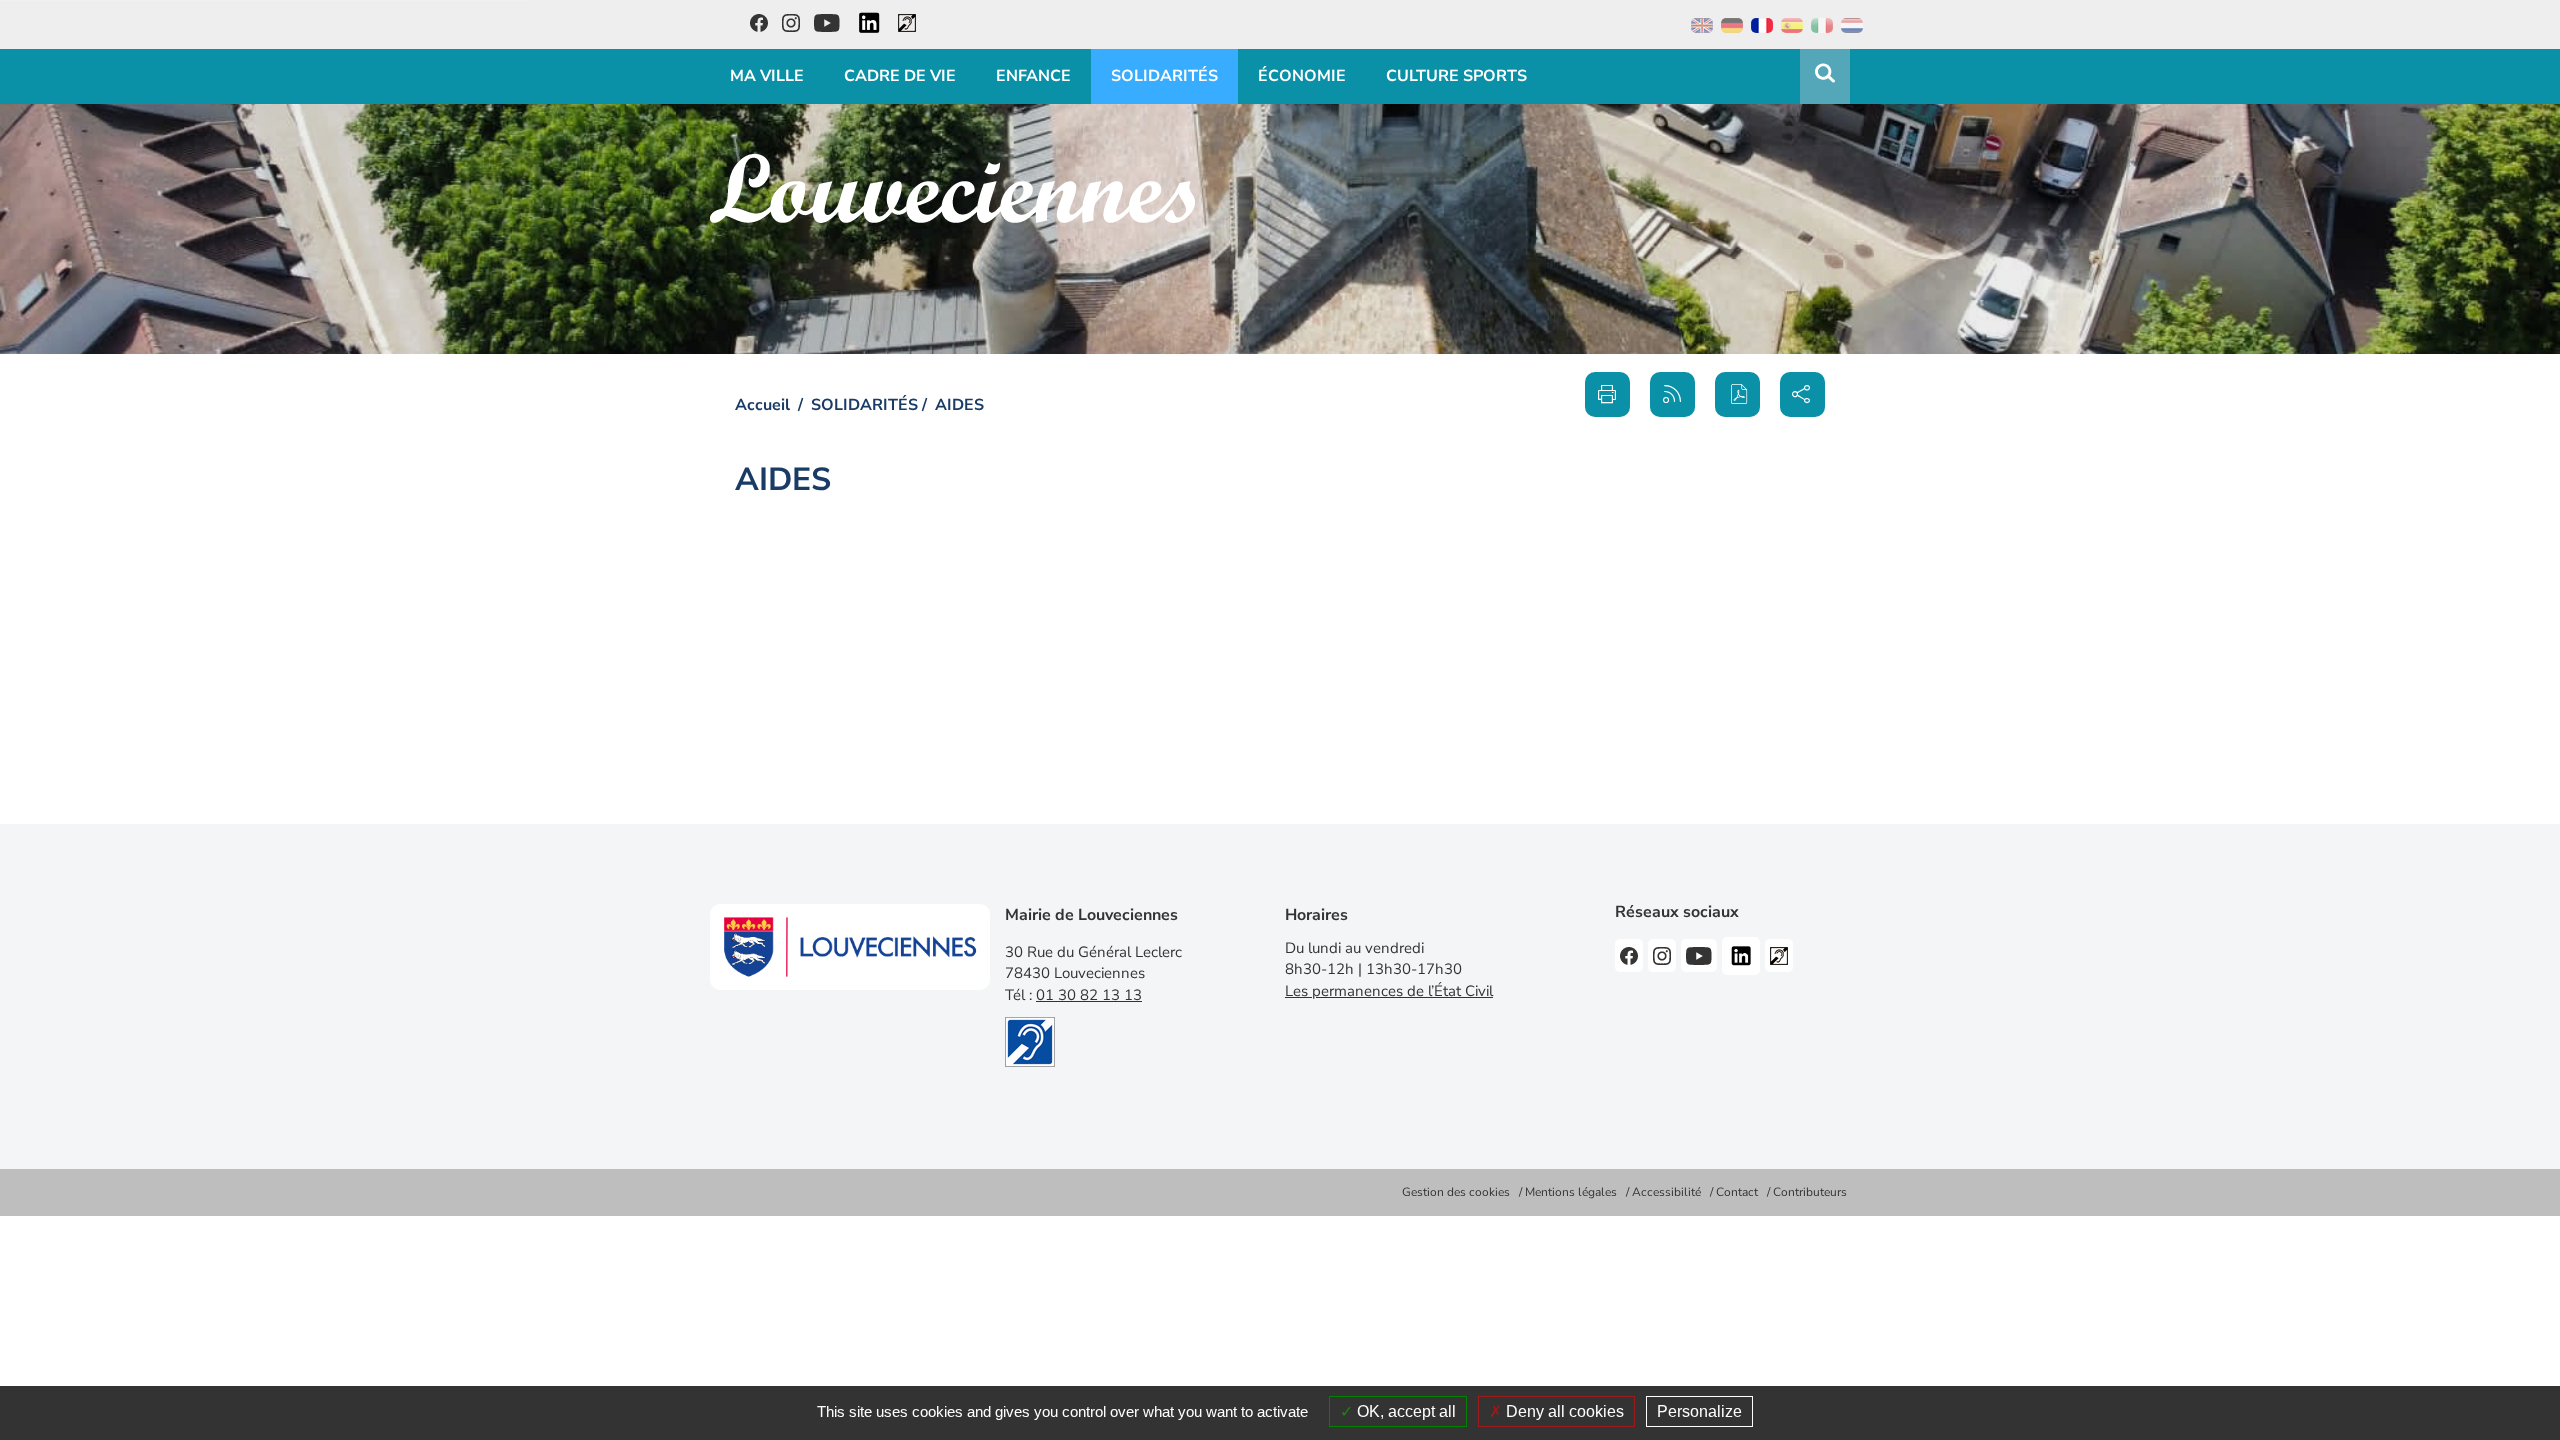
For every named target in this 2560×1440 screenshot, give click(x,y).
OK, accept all (1404, 1411)
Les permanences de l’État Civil (1389, 991)
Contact (1737, 1192)
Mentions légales (1571, 1192)
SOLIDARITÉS (864, 405)
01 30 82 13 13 (1089, 995)
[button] (1737, 394)
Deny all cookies (1563, 1411)
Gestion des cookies (1456, 1192)
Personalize (1699, 1411)
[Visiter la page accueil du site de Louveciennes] (952, 188)
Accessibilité (1666, 1192)
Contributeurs (1810, 1192)
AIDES (959, 405)
